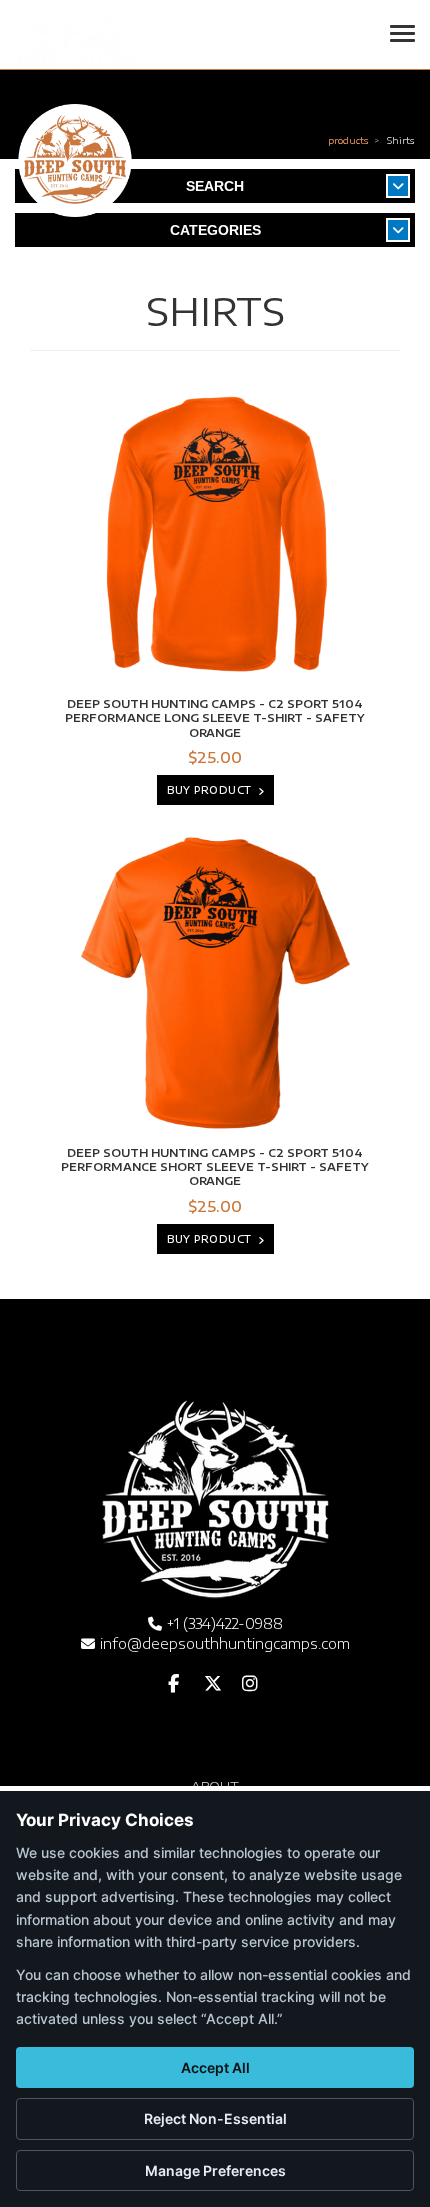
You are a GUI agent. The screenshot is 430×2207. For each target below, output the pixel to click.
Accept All (215, 2067)
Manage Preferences (215, 2170)
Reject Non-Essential (215, 2118)
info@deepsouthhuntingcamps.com (225, 1643)
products (348, 140)
